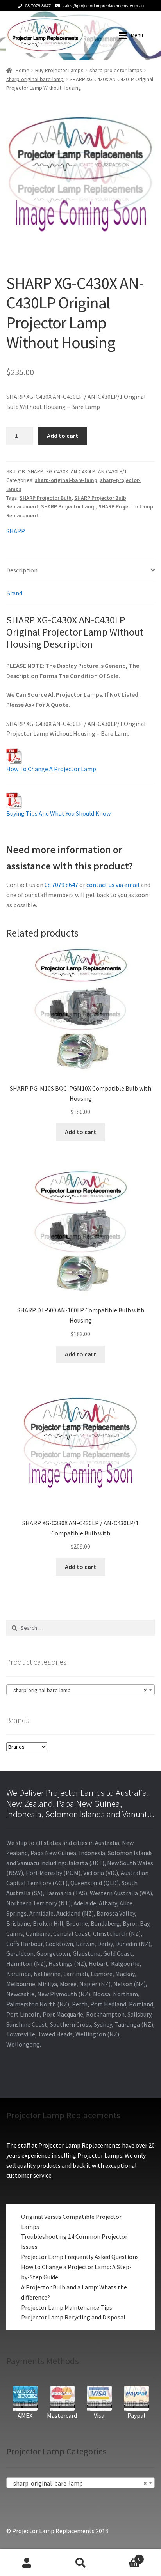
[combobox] (80, 1690)
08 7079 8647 (38, 6)
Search (80, 2563)
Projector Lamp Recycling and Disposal (73, 2317)
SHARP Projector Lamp (68, 506)
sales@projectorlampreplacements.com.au (103, 6)
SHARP (16, 531)
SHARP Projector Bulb (46, 498)
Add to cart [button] (80, 1132)
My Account (27, 2563)
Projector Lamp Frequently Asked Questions (80, 2257)
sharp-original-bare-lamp (35, 79)
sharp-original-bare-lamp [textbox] (78, 1690)
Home (22, 70)
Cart (124, 2556)
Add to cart (63, 436)
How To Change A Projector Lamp (51, 769)
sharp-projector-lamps (116, 70)
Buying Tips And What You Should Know (58, 813)
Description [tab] (22, 570)
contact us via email (113, 885)
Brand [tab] (14, 593)
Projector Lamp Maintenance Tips (67, 2307)
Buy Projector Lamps (59, 70)
